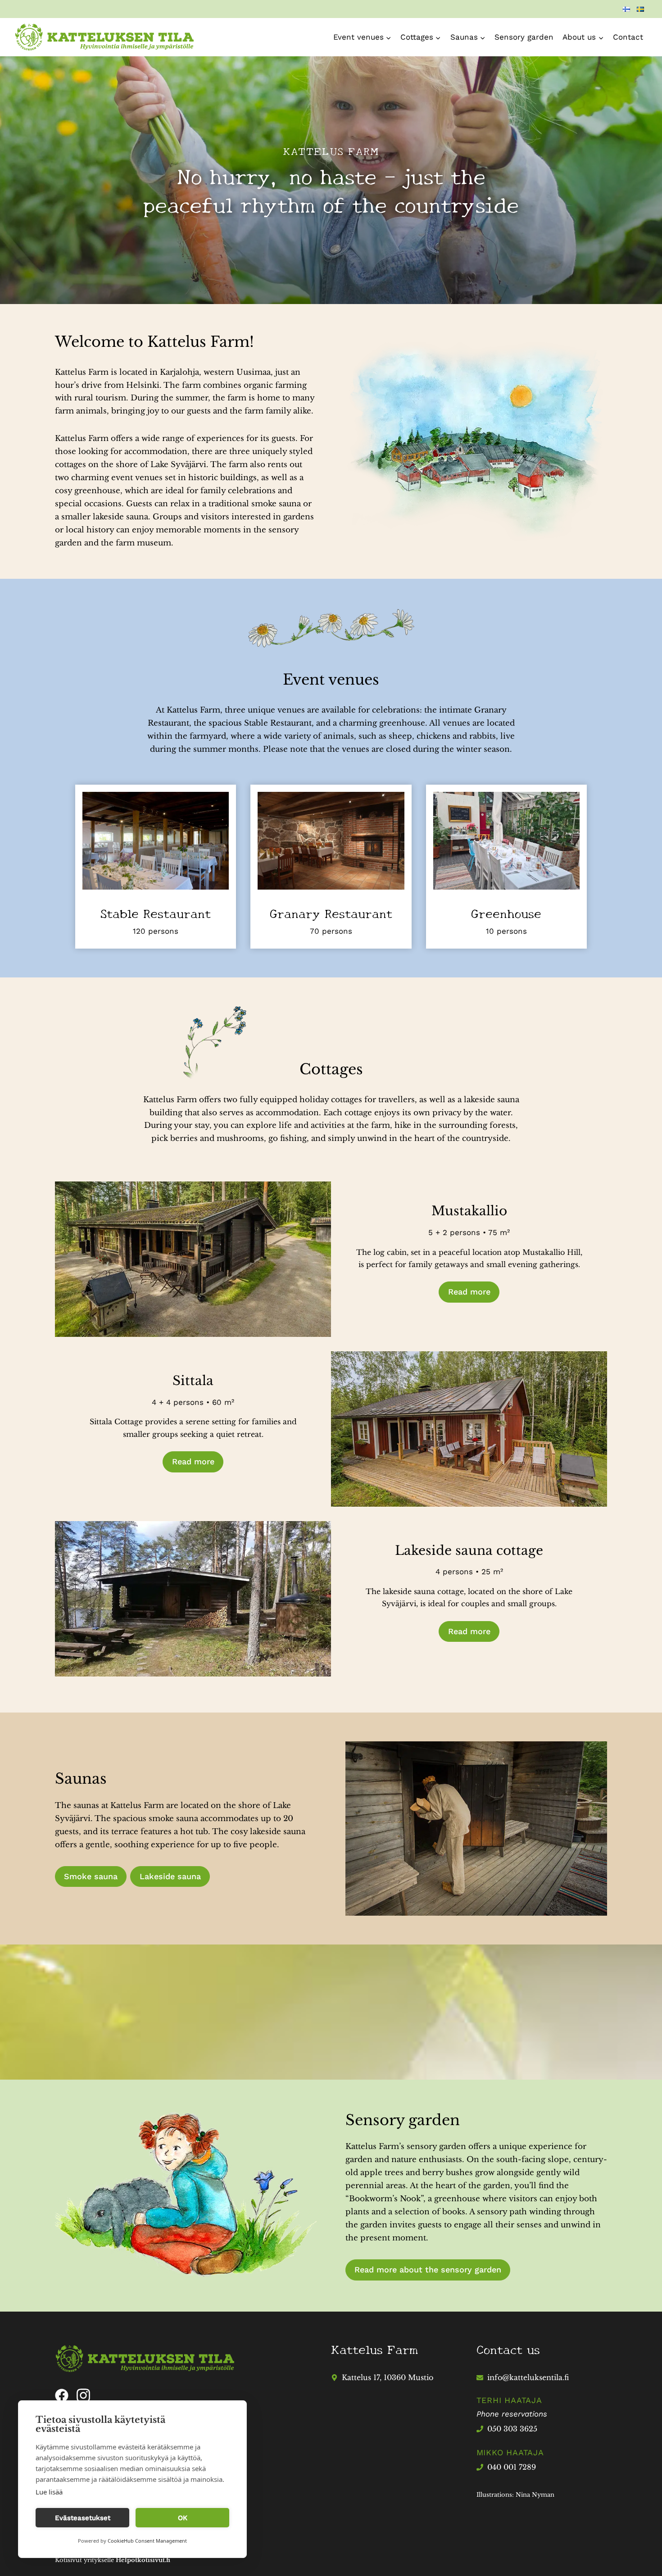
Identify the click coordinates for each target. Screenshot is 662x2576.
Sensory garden (524, 37)
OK (183, 2518)
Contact (628, 37)
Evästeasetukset (83, 2518)
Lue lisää (49, 2492)
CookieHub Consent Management (147, 2541)
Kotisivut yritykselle (113, 2560)
